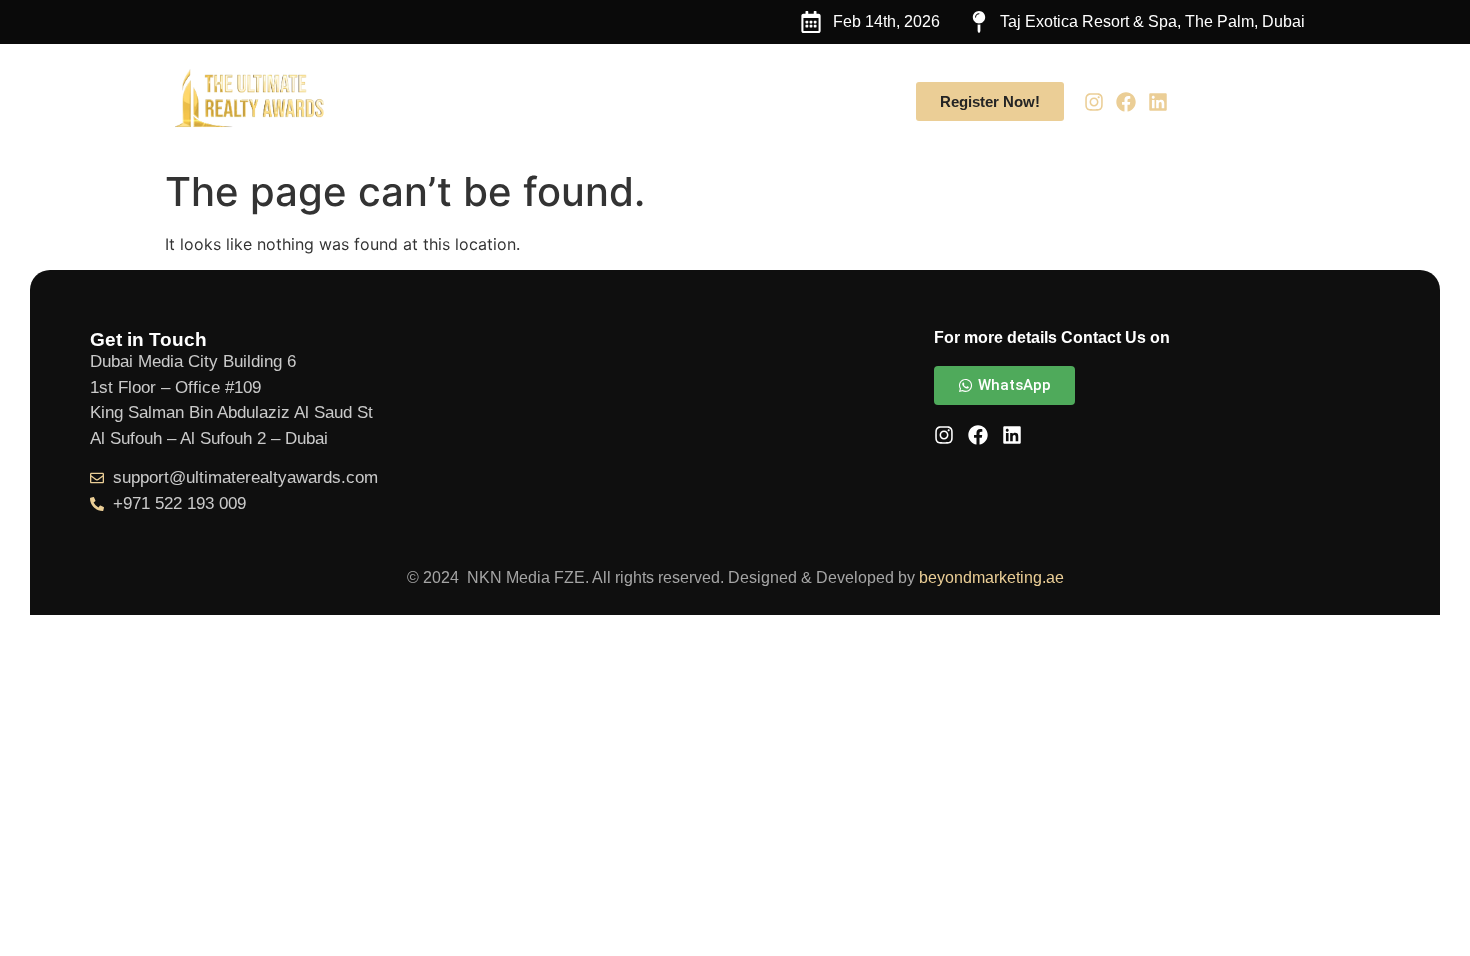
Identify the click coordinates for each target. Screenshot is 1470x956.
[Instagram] (1094, 102)
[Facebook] (1126, 102)
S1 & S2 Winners (623, 101)
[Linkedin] (1158, 102)
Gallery (751, 101)
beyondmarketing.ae (991, 577)
